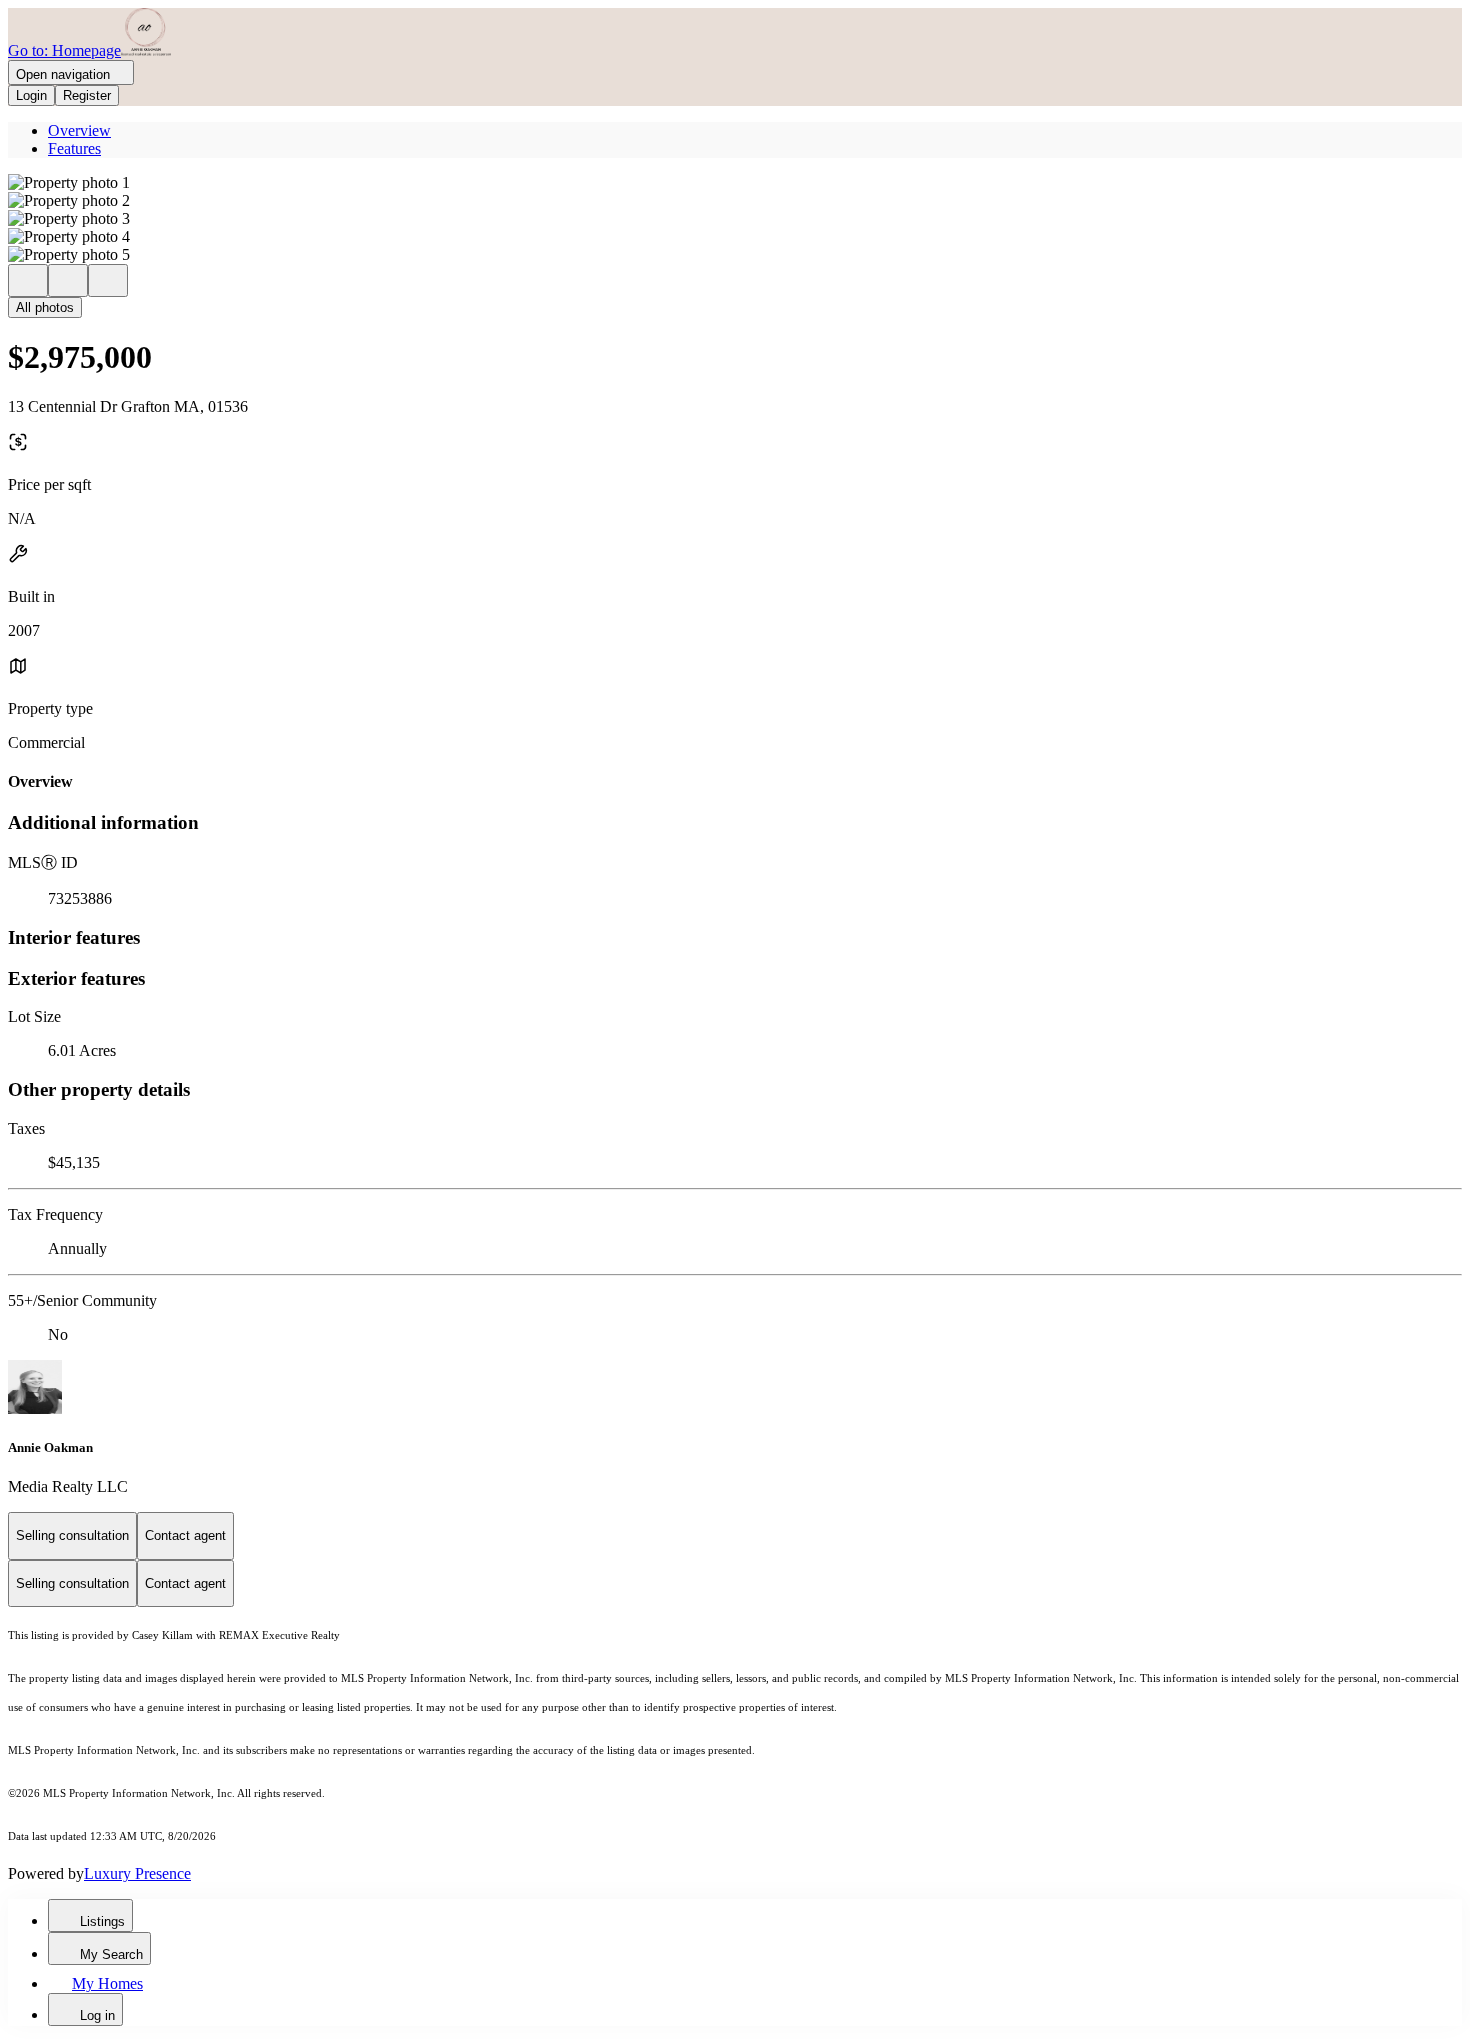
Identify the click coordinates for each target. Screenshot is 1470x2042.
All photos (45, 307)
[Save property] (68, 280)
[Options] (28, 280)
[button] (735, 183)
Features (74, 148)
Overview (79, 130)
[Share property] (108, 280)
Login (31, 95)
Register (87, 95)
